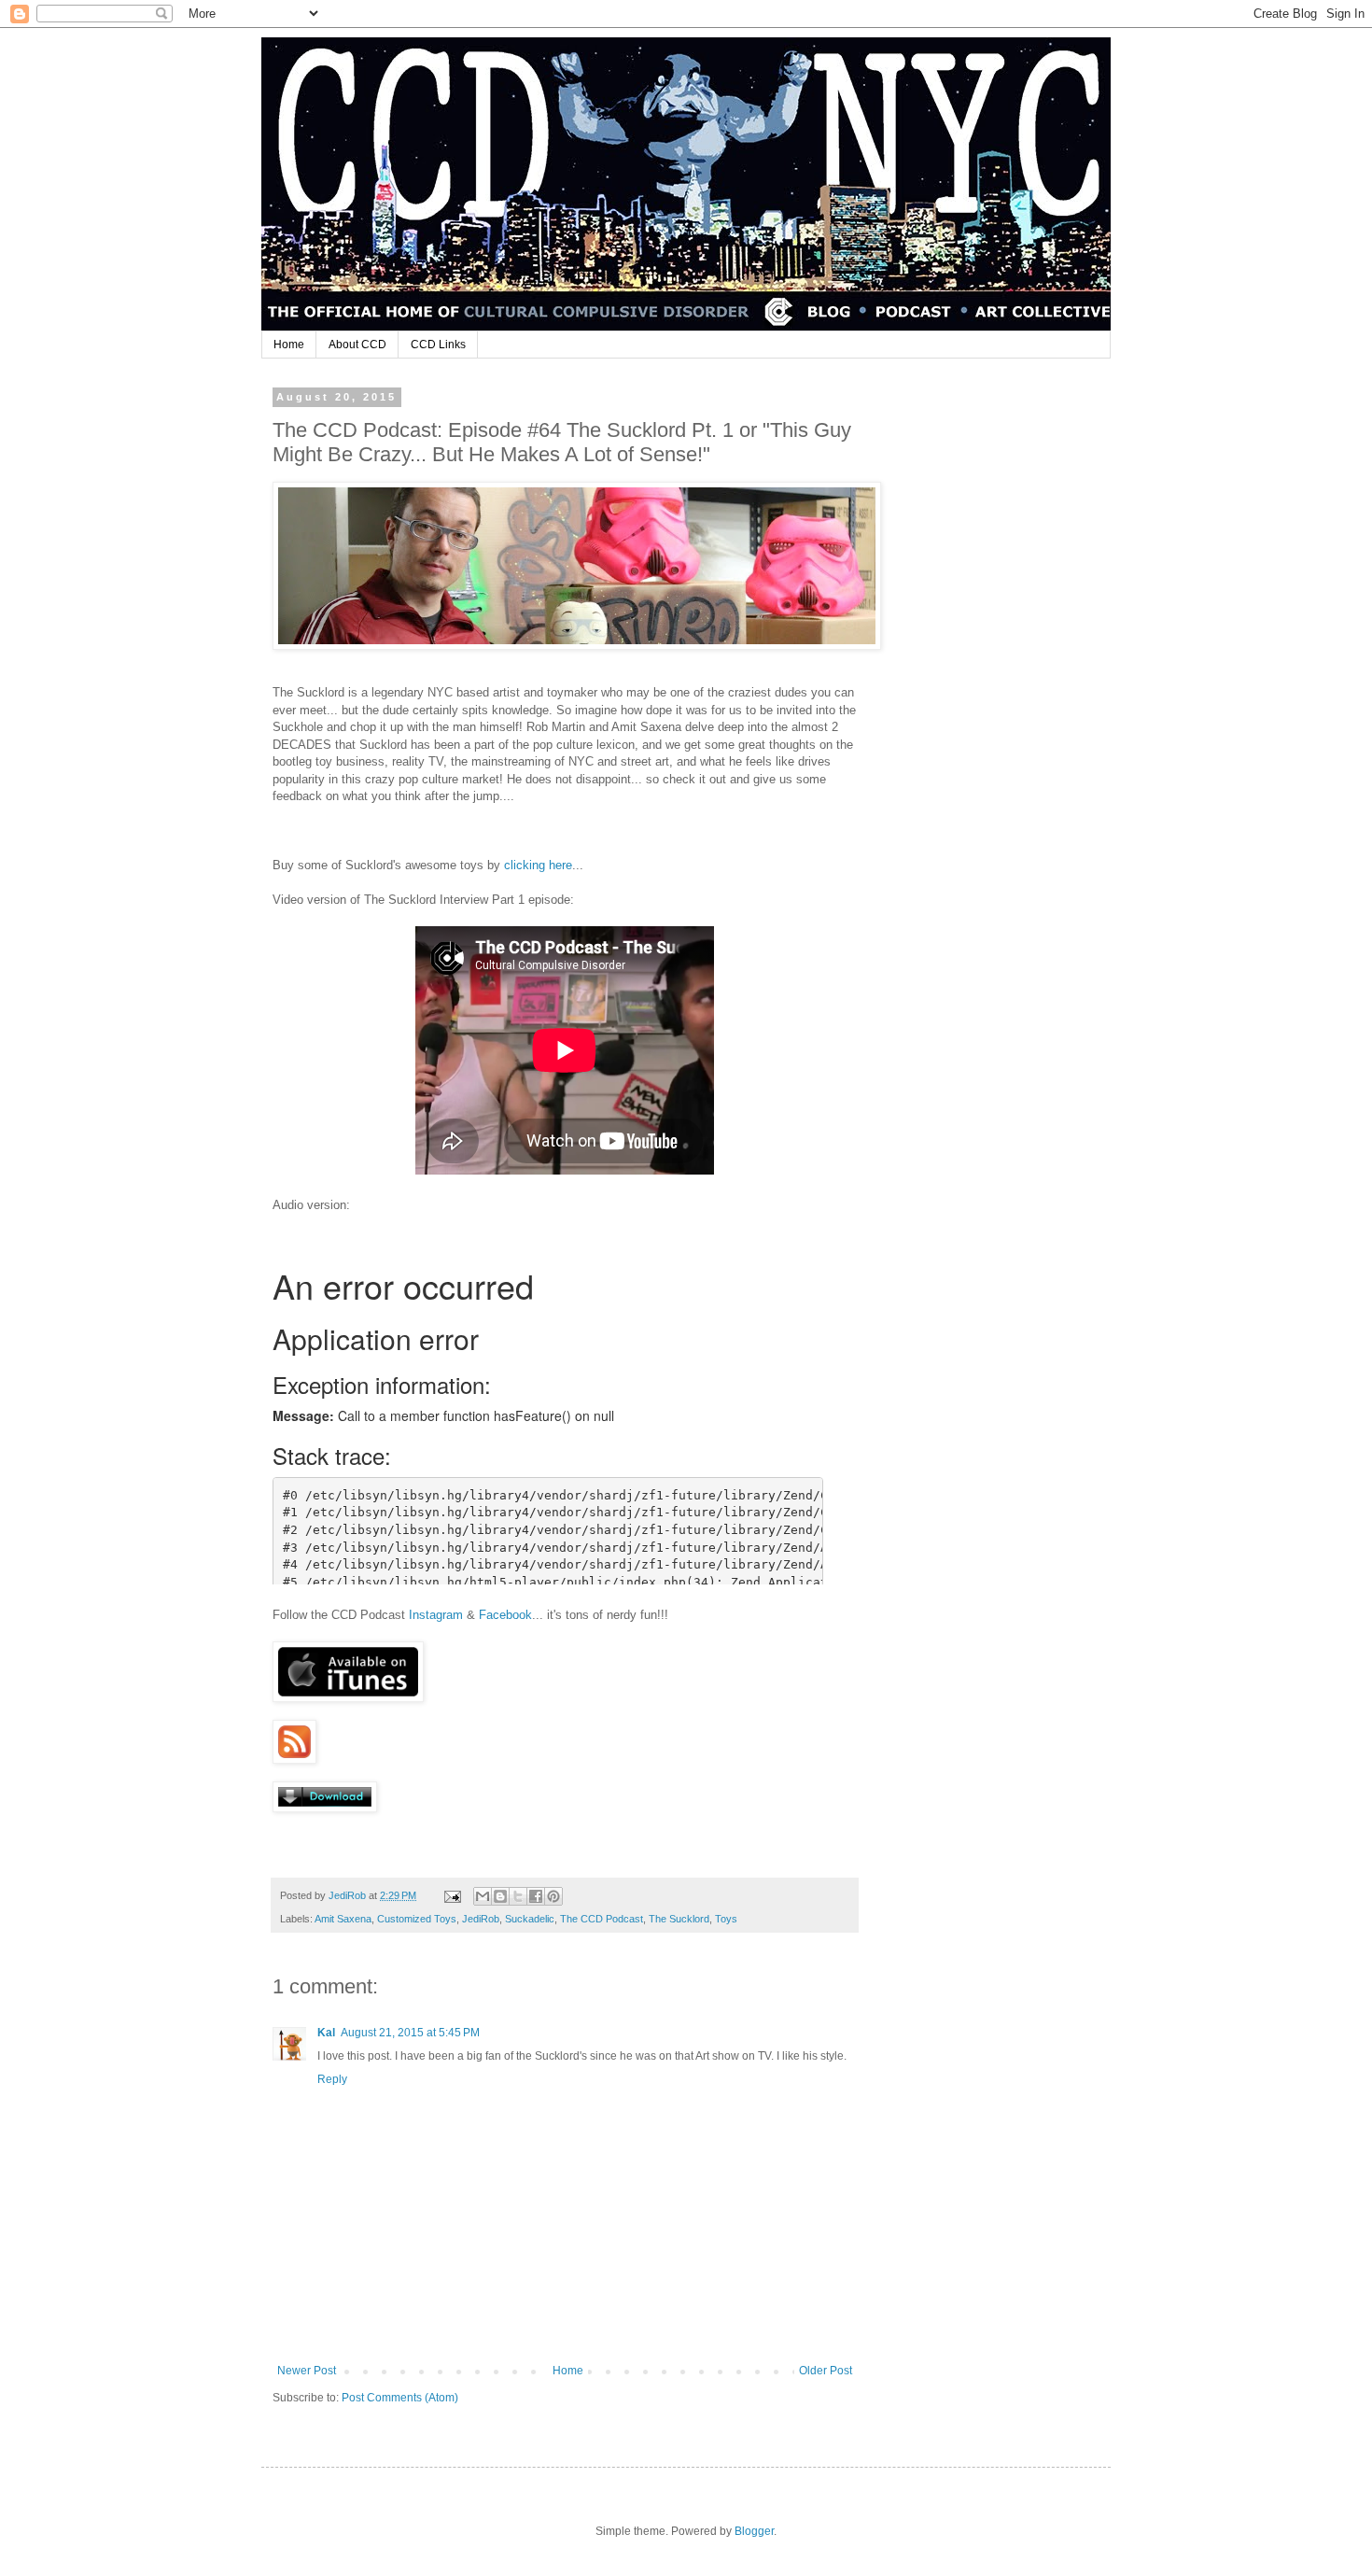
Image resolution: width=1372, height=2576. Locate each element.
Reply (332, 2079)
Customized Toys (417, 1919)
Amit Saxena (343, 1919)
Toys (726, 1919)
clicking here (538, 865)
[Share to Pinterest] (553, 1896)
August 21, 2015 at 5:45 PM (410, 2033)
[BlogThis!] (500, 1896)
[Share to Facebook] (536, 1896)
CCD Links (438, 345)
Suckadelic (530, 1919)
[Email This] (483, 1896)
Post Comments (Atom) (400, 2398)
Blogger (754, 2531)
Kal (326, 2033)
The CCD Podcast (602, 1919)
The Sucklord (679, 1919)
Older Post (826, 2371)
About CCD (357, 345)
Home (289, 345)
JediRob (481, 1919)
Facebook (505, 1615)
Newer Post (307, 2371)
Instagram (436, 1615)
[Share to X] (518, 1896)
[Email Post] (452, 1895)
